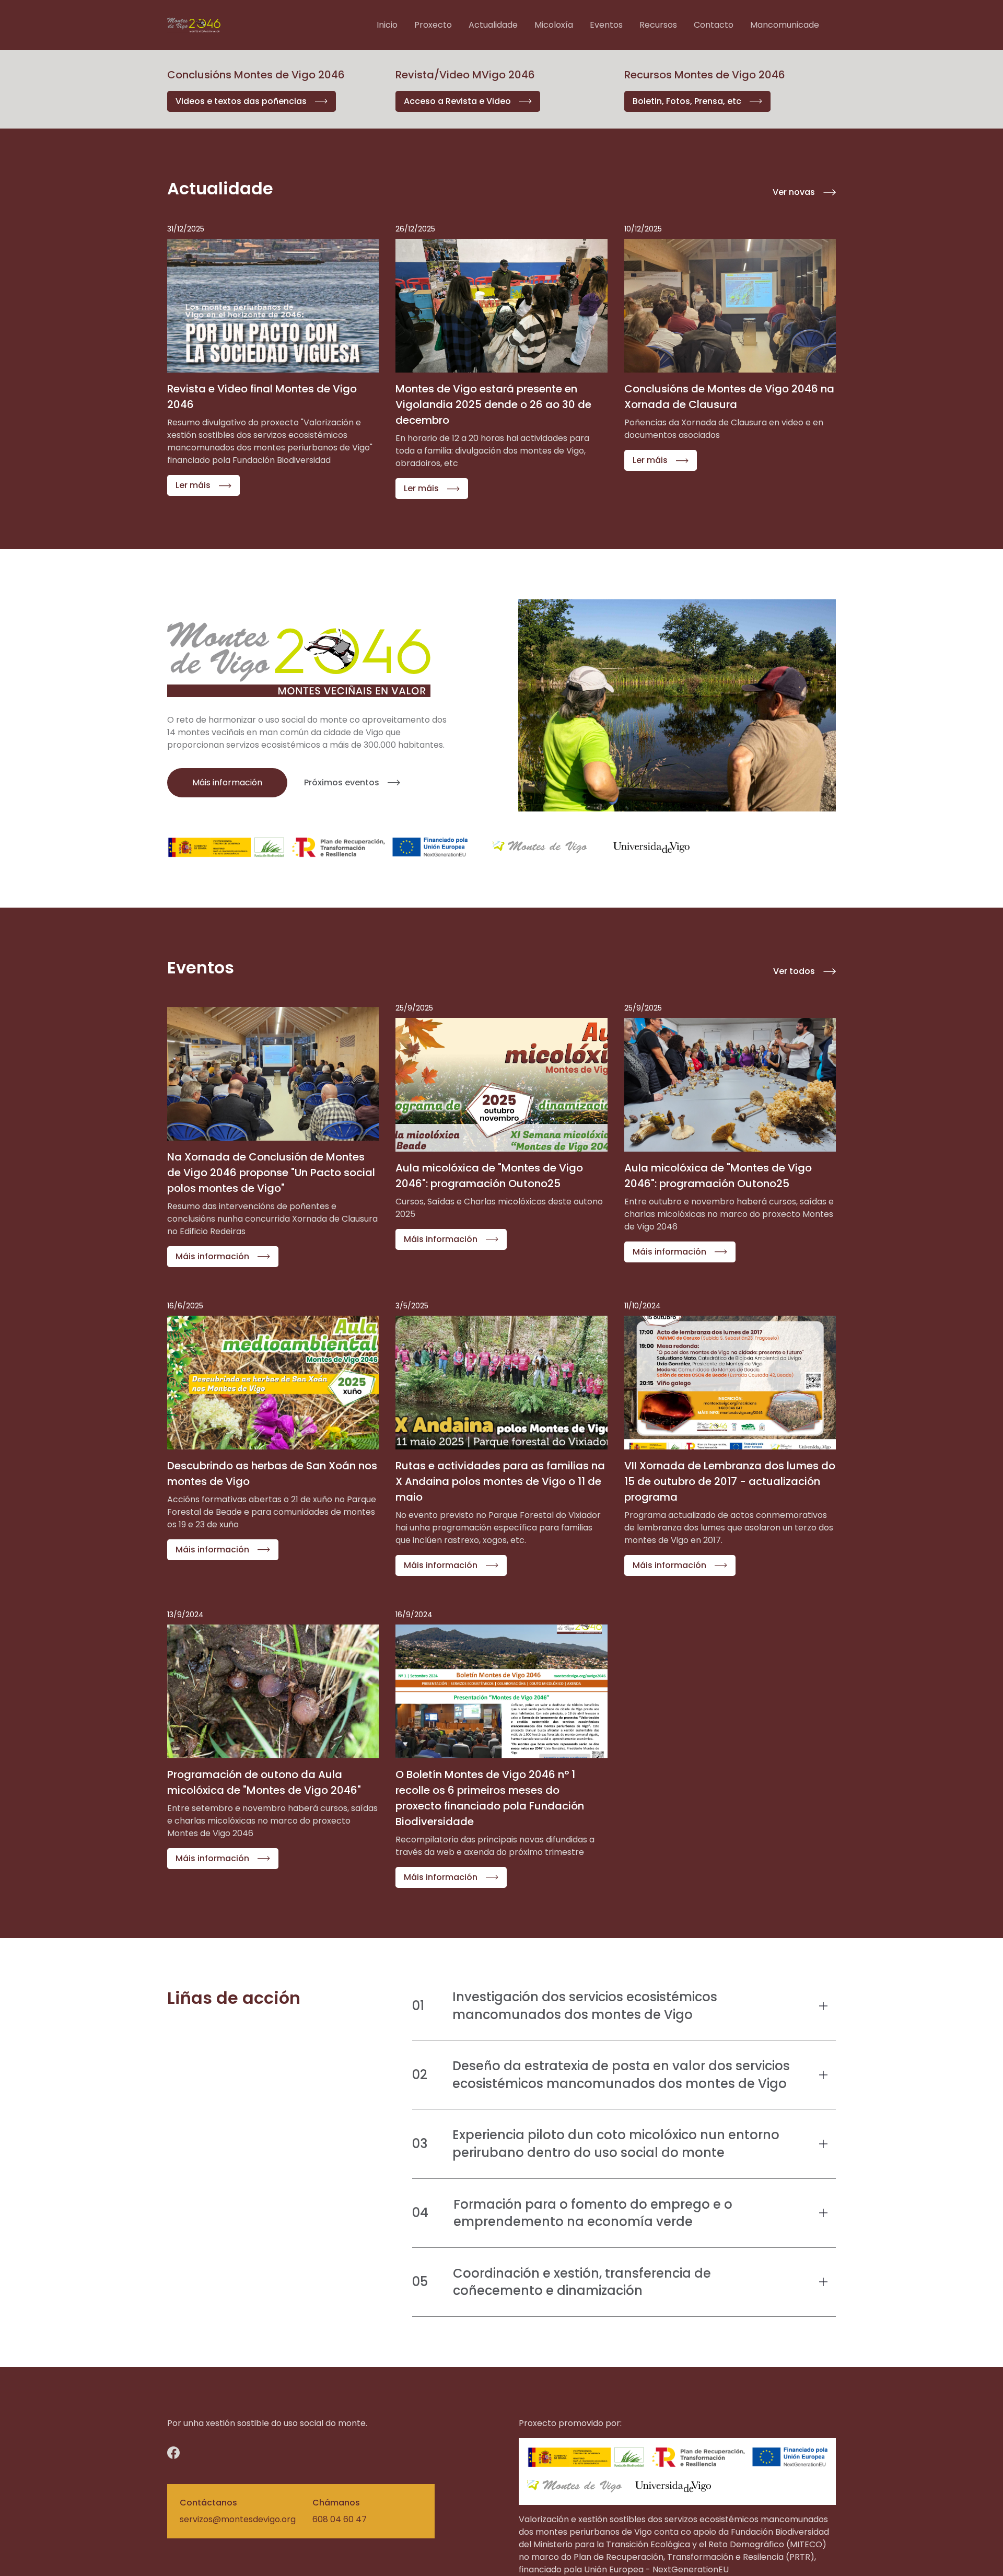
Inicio (387, 25)
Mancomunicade (785, 25)
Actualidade (493, 25)
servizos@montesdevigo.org (238, 2519)
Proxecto (433, 25)
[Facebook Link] (197, 2453)
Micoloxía (554, 25)
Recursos (658, 25)
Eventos (606, 25)
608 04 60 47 (340, 2519)
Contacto (714, 25)
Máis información (227, 782)
